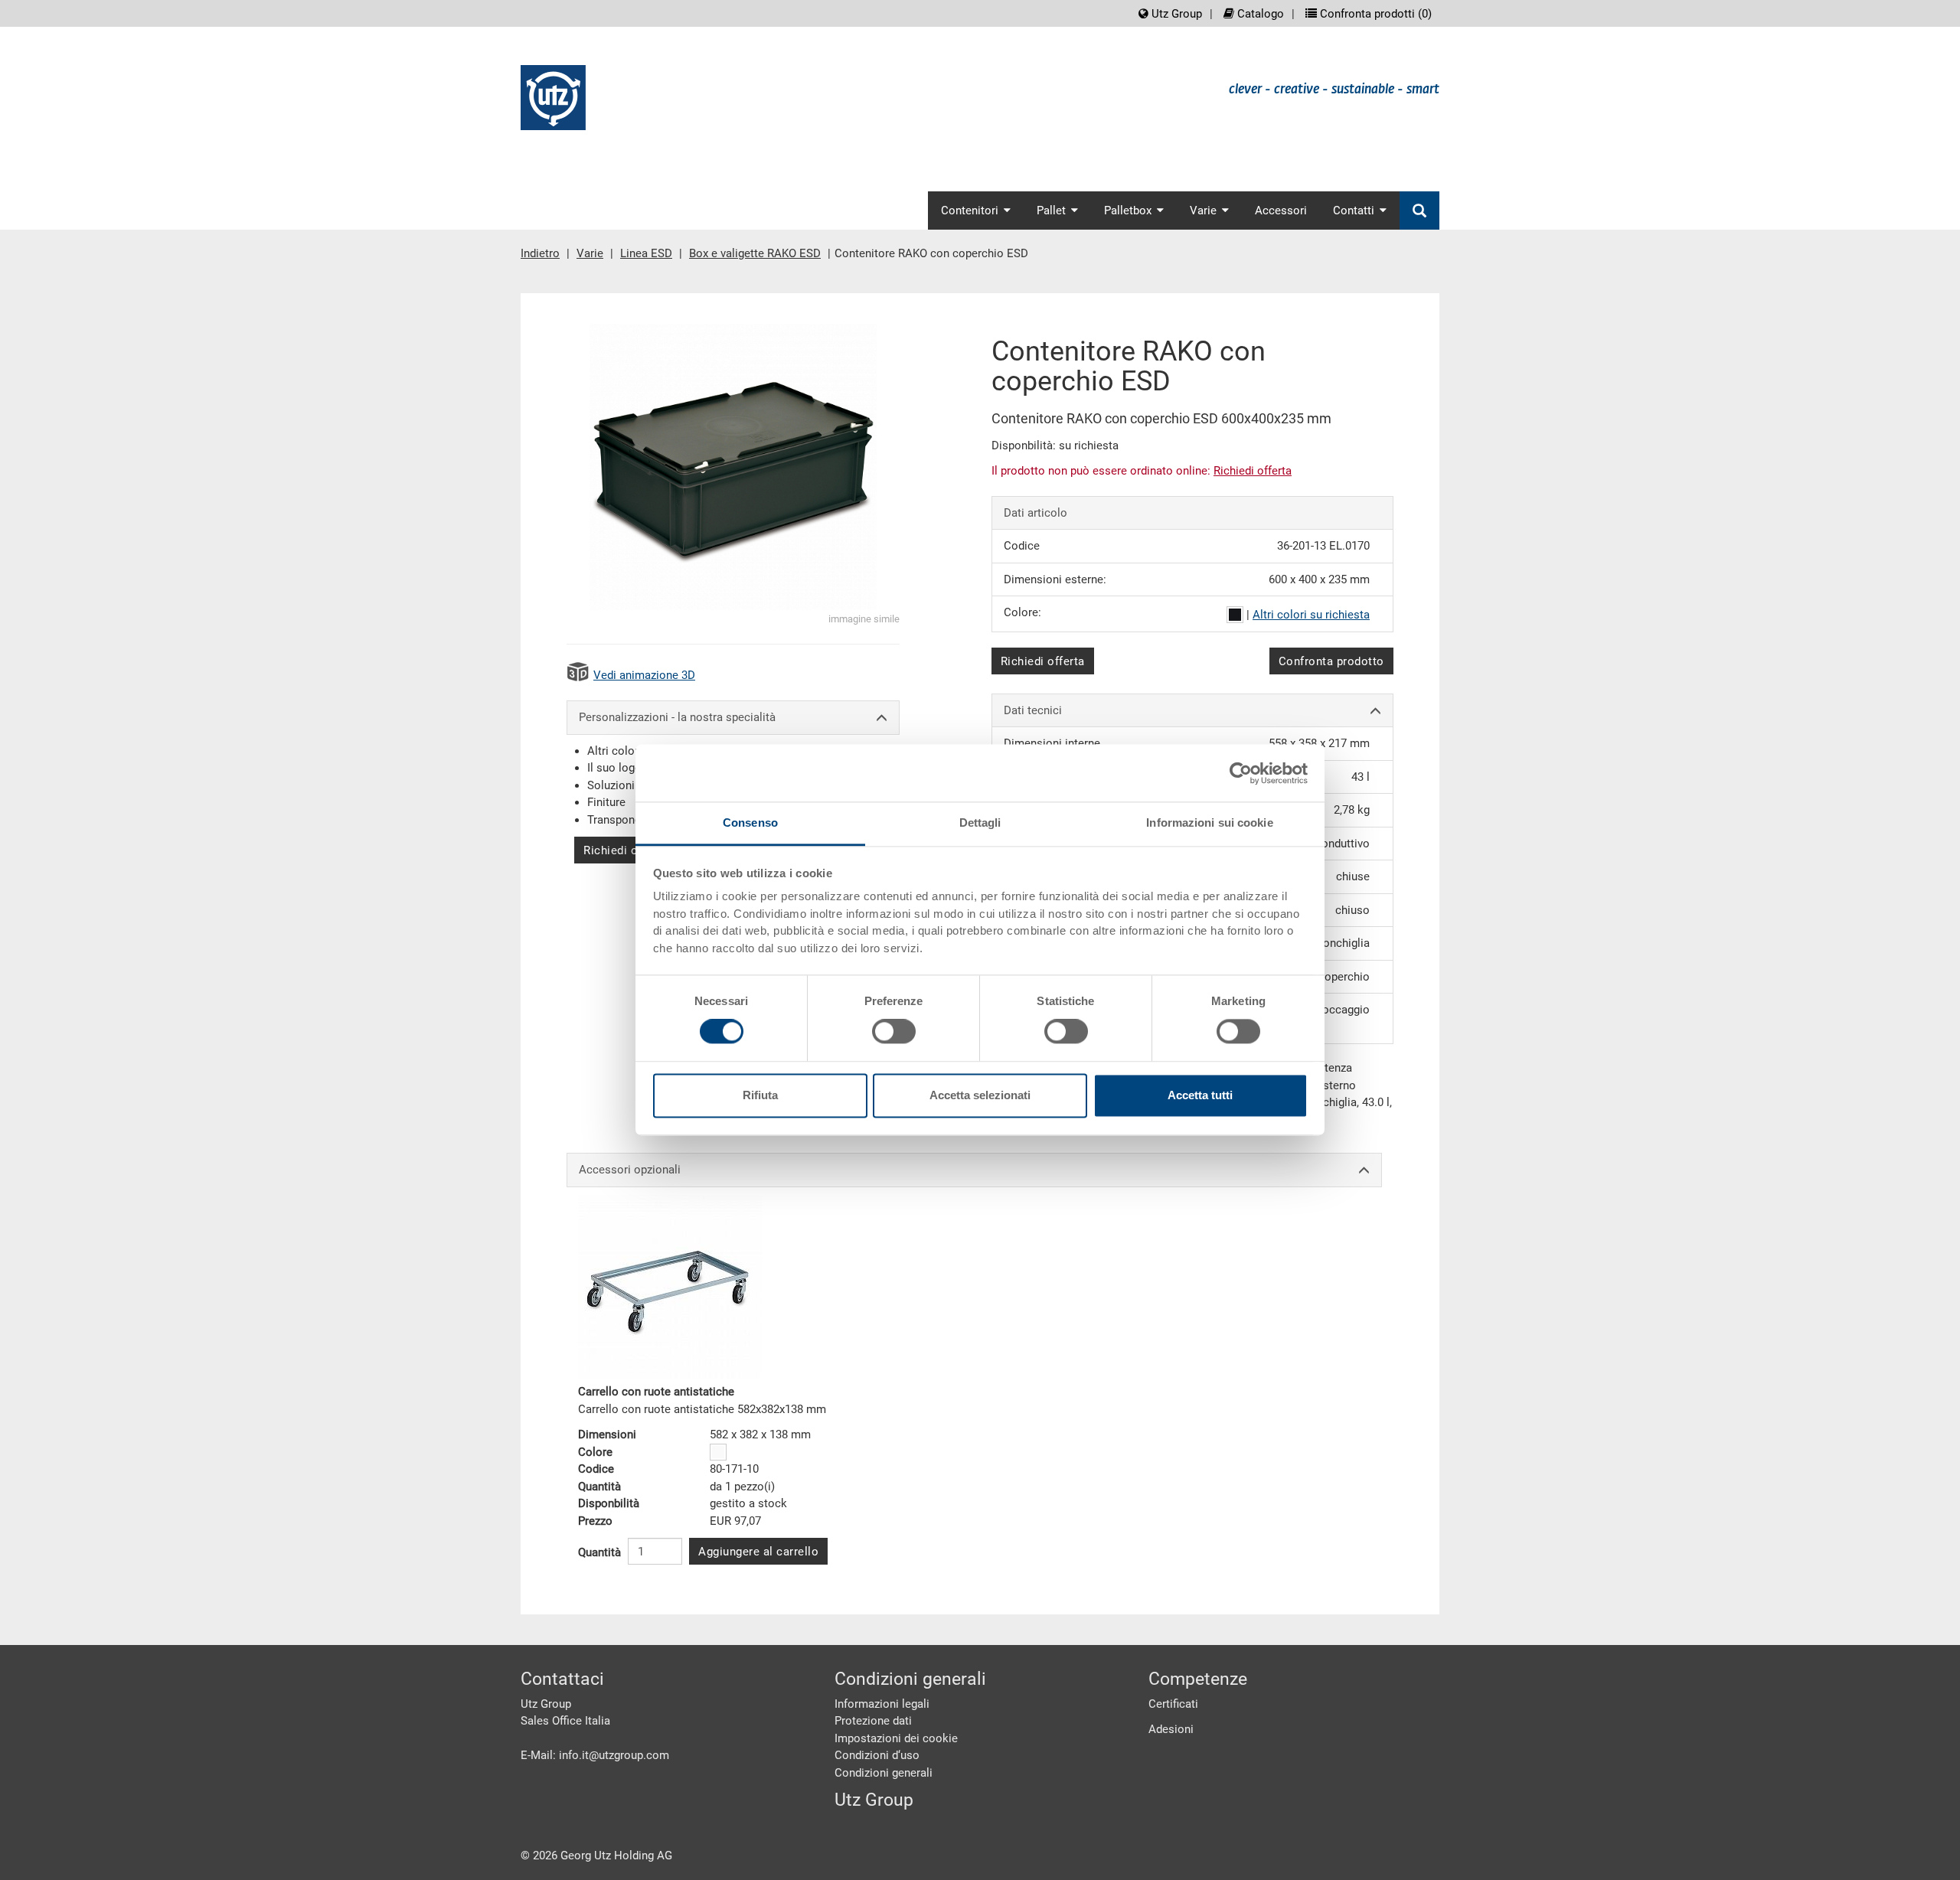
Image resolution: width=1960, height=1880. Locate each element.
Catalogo (1259, 14)
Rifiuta (760, 1095)
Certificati (1173, 1704)
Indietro (540, 253)
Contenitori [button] (970, 211)
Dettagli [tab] (980, 822)
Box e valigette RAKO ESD (755, 253)
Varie (590, 253)
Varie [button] (1203, 211)
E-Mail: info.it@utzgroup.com (595, 1755)
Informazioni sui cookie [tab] (1209, 822)
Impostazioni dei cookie (896, 1738)
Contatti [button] (1354, 211)
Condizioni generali (884, 1773)
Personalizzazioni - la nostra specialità (677, 717)
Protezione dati (873, 1721)
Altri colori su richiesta (1311, 615)
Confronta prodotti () (1374, 14)
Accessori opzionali (630, 1170)
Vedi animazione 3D (644, 675)
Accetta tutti (1200, 1095)
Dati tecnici (1033, 710)
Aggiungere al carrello (758, 1552)
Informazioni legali (882, 1704)
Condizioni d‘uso (877, 1755)
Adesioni (1171, 1729)
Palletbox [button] (1128, 211)
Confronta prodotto (1331, 661)
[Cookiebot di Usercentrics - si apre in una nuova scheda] (1241, 773)
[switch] (894, 1032)
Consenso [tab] (750, 822)
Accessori (1281, 211)
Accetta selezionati (980, 1095)
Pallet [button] (1051, 211)
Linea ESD (646, 253)
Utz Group (1175, 14)
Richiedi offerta (626, 850)
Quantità (599, 1552)
